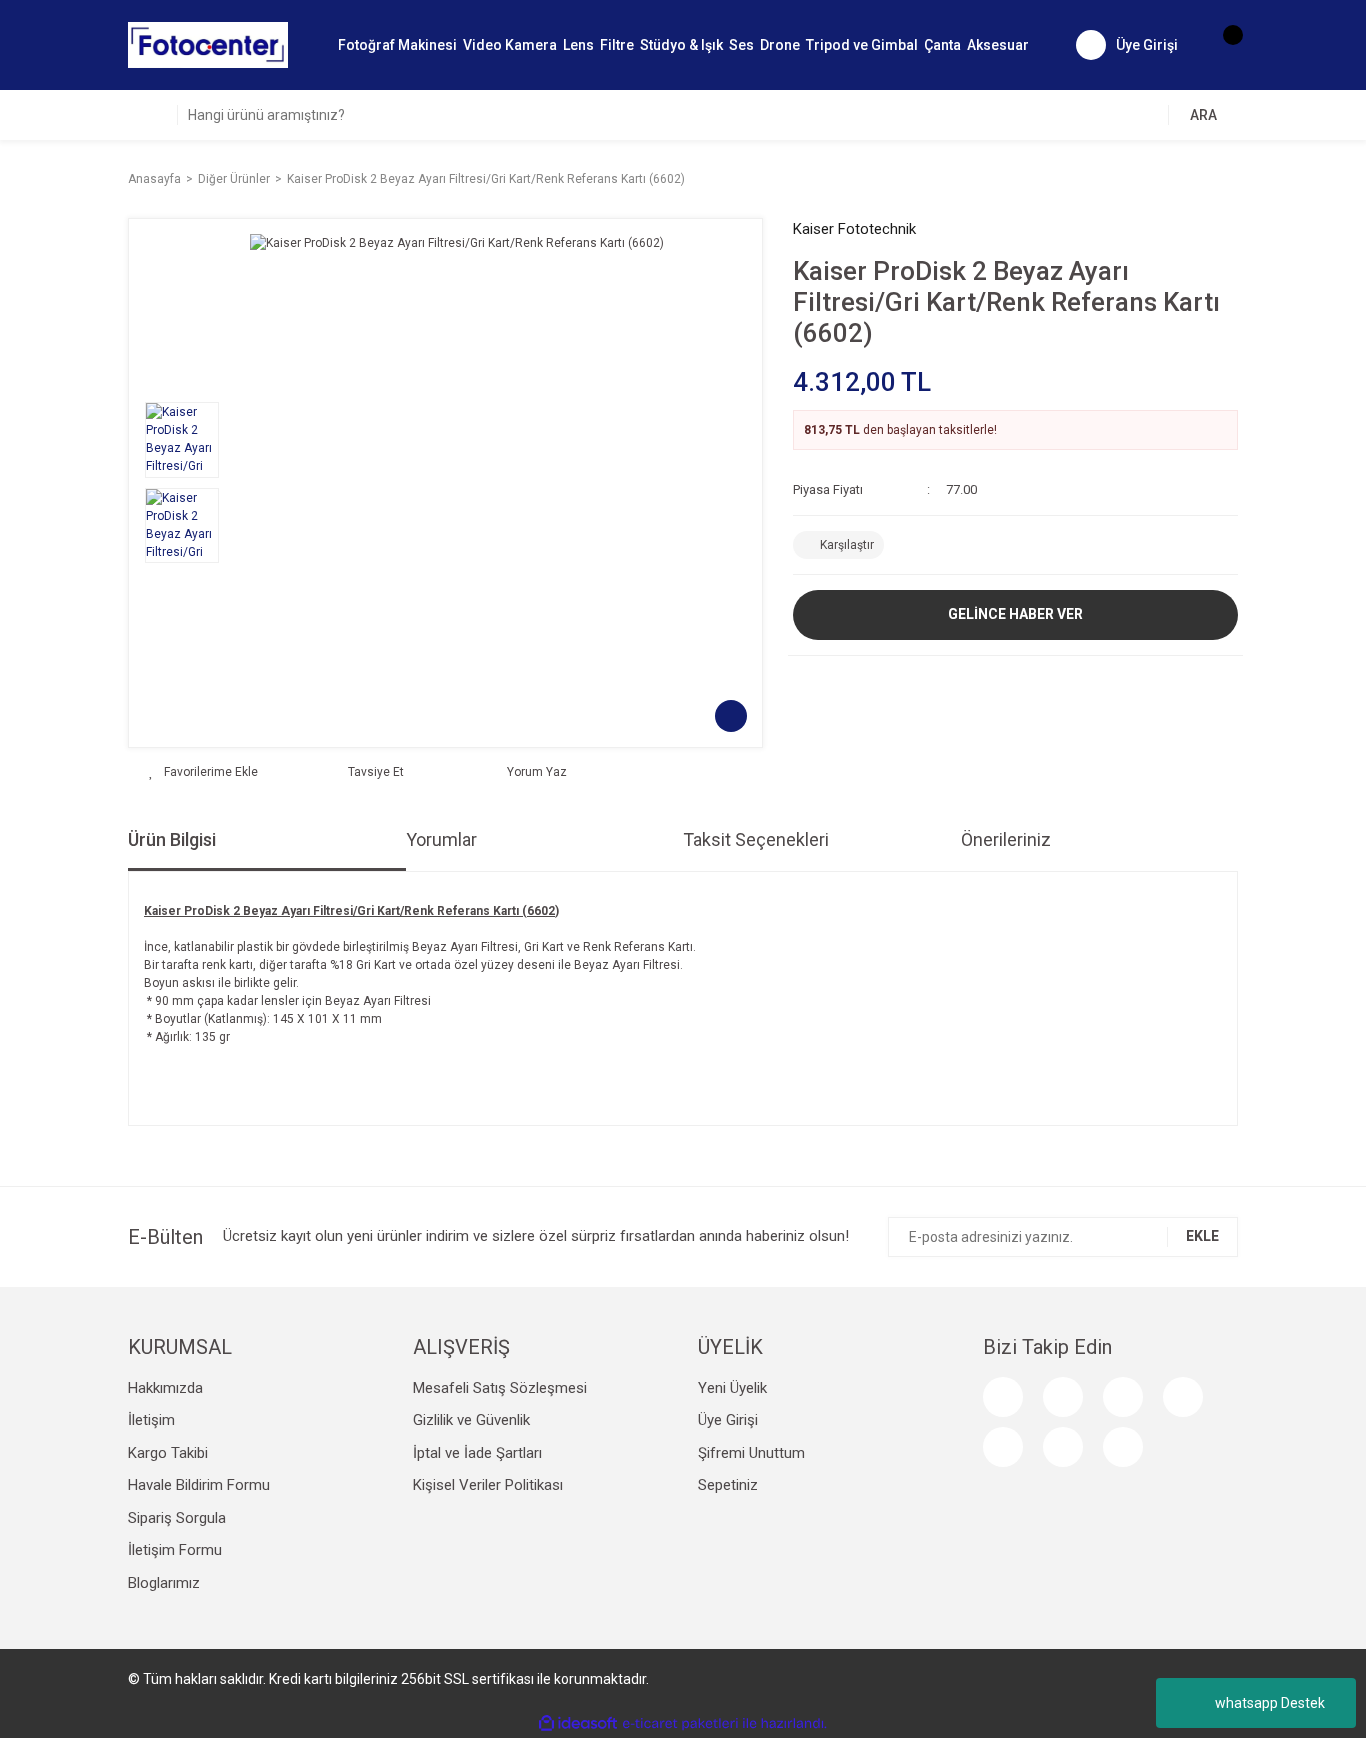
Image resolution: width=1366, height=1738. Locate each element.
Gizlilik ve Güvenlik (471, 1420)
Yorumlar (441, 839)
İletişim (151, 1420)
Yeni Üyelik (732, 1388)
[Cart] (1223, 45)
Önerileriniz (1006, 839)
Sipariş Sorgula (177, 1518)
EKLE (1202, 1236)
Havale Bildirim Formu (199, 1485)
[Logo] (208, 44)
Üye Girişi (728, 1420)
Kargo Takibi (168, 1453)
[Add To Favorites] (203, 772)
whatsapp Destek (1270, 1703)
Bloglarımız (164, 1583)
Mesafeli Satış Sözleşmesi (500, 1388)
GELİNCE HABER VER (1015, 614)
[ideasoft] (578, 1723)
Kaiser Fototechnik (854, 229)
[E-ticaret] (680, 1724)
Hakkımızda (165, 1388)
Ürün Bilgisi (172, 839)
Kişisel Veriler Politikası (488, 1485)
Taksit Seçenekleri (756, 839)
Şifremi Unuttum (751, 1453)
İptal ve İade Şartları (477, 1453)
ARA (1203, 115)
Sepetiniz (728, 1485)
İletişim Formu (175, 1550)
